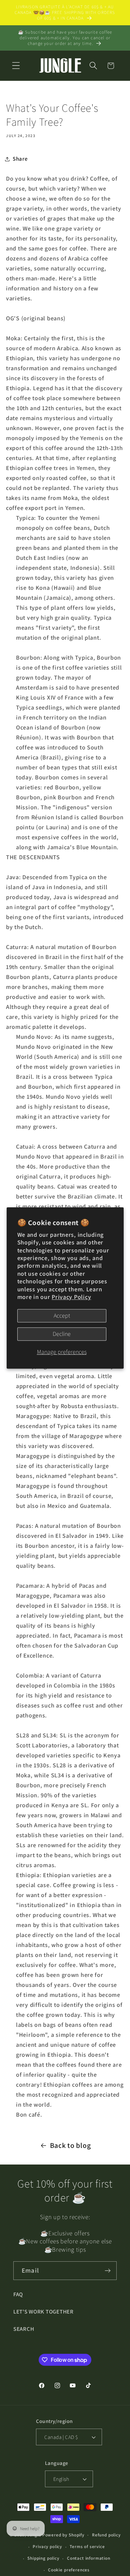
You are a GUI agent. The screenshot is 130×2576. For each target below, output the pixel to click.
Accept (62, 1316)
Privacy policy (47, 2547)
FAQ (18, 2294)
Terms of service (87, 2547)
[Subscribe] (107, 2271)
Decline (62, 1334)
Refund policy (106, 2535)
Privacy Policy (71, 1297)
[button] (16, 66)
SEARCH (24, 2329)
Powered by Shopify (63, 2535)
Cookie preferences (69, 2570)
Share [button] (20, 159)
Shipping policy (43, 2558)
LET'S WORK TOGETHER (43, 2312)
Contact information (89, 2558)
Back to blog (70, 2145)
